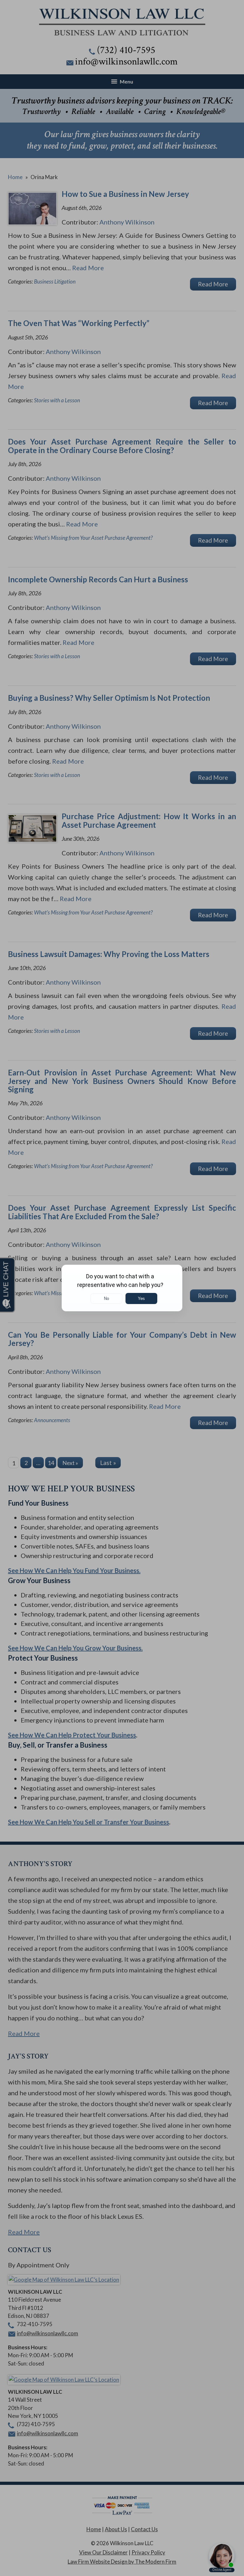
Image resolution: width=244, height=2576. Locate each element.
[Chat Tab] (122, 1288)
